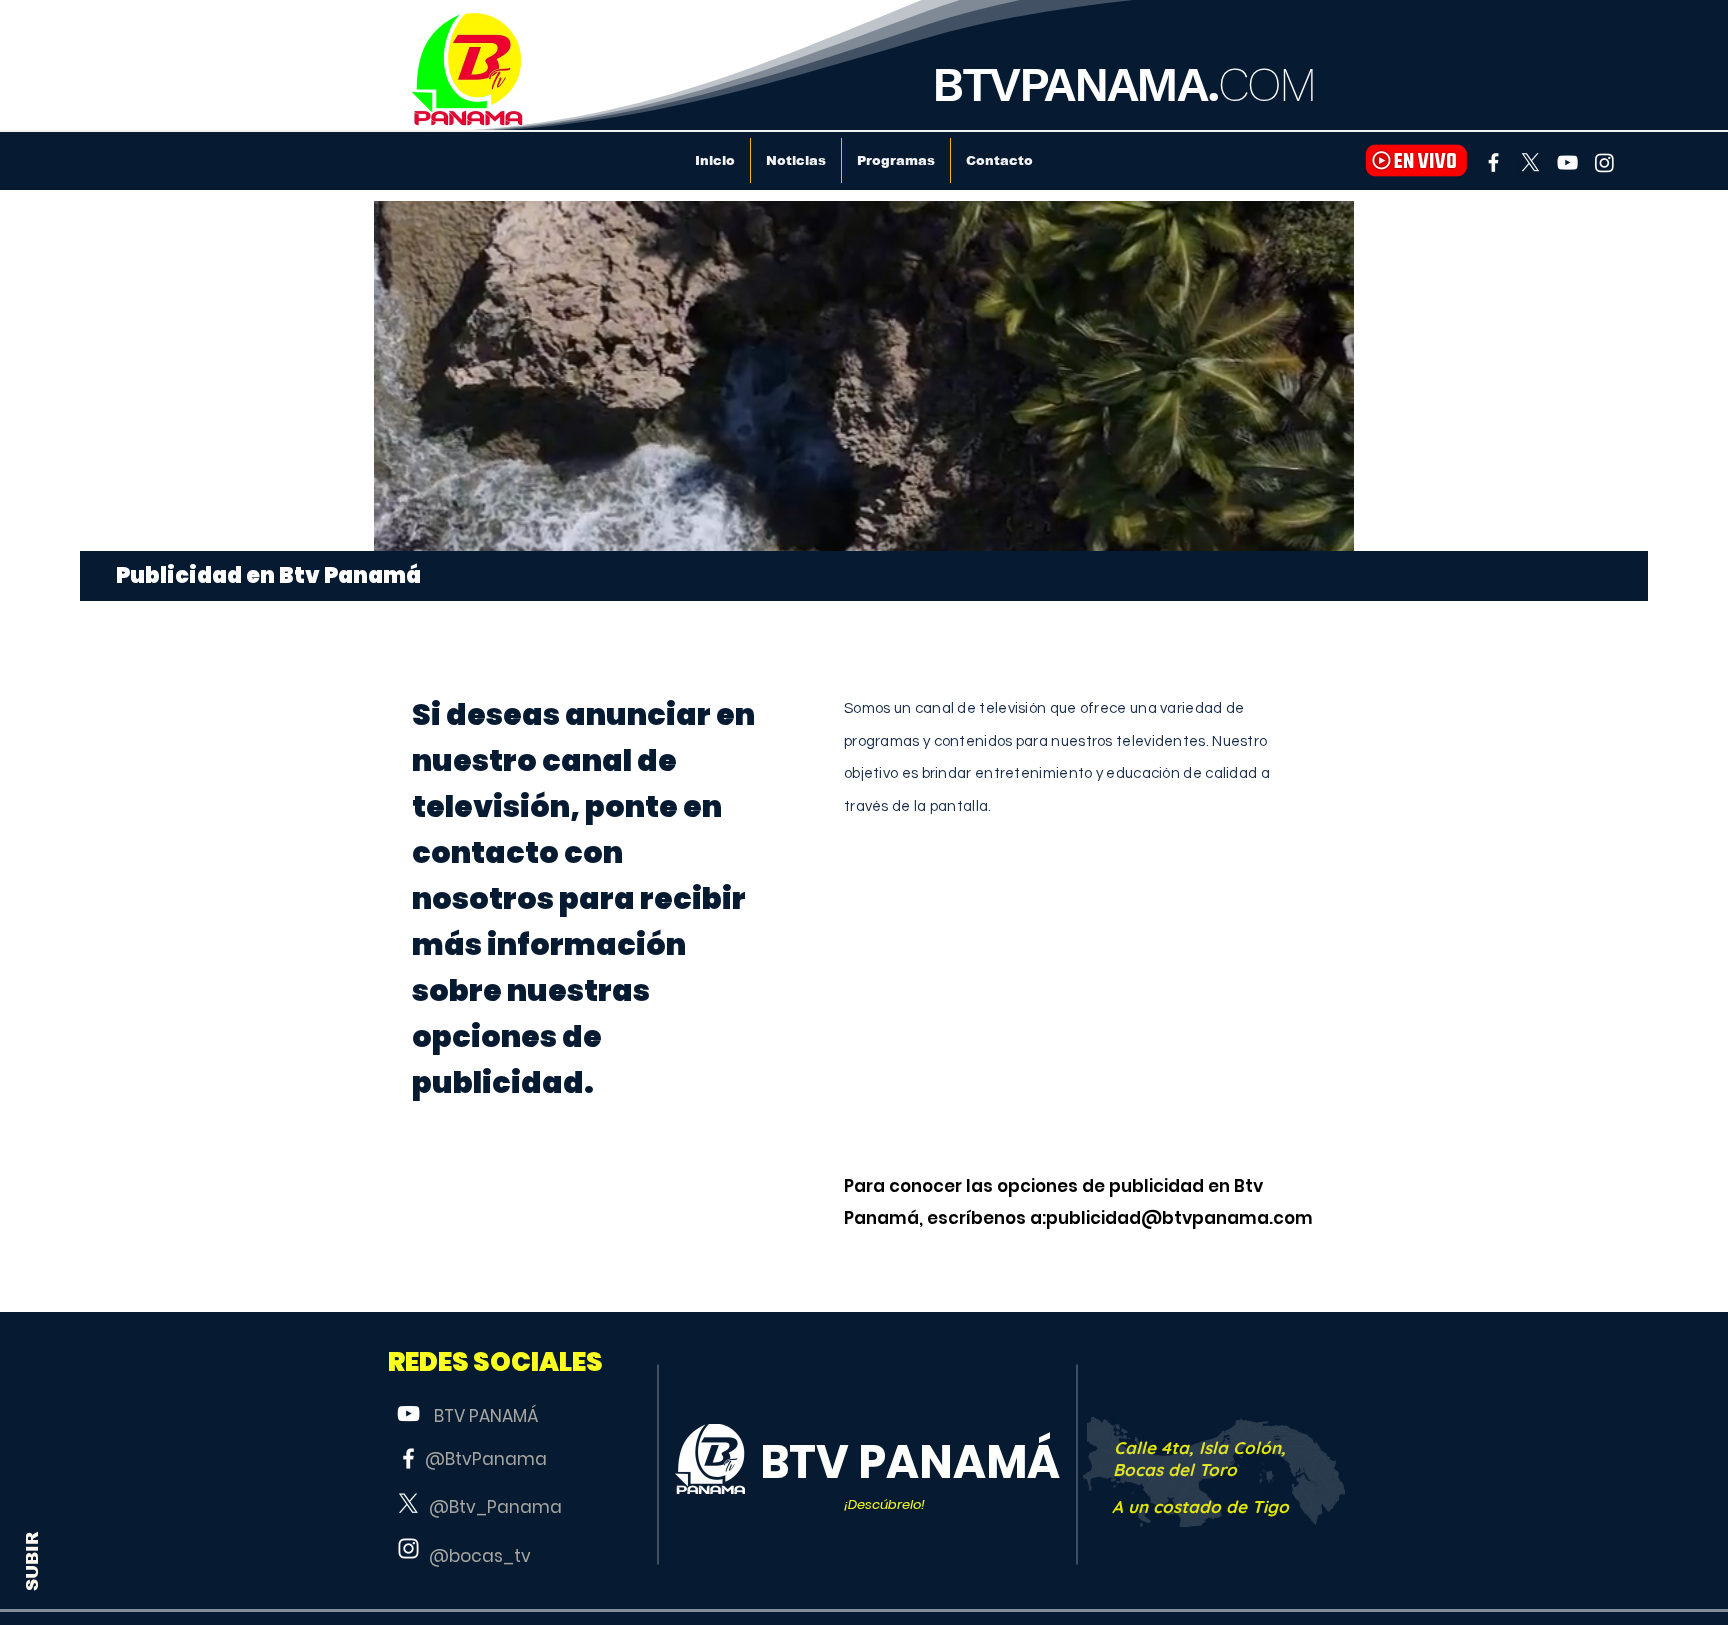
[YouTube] (1567, 162)
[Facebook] (1493, 162)
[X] (1530, 162)
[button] (495, 1362)
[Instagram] (1604, 162)
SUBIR (32, 1561)
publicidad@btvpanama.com (1179, 1218)
